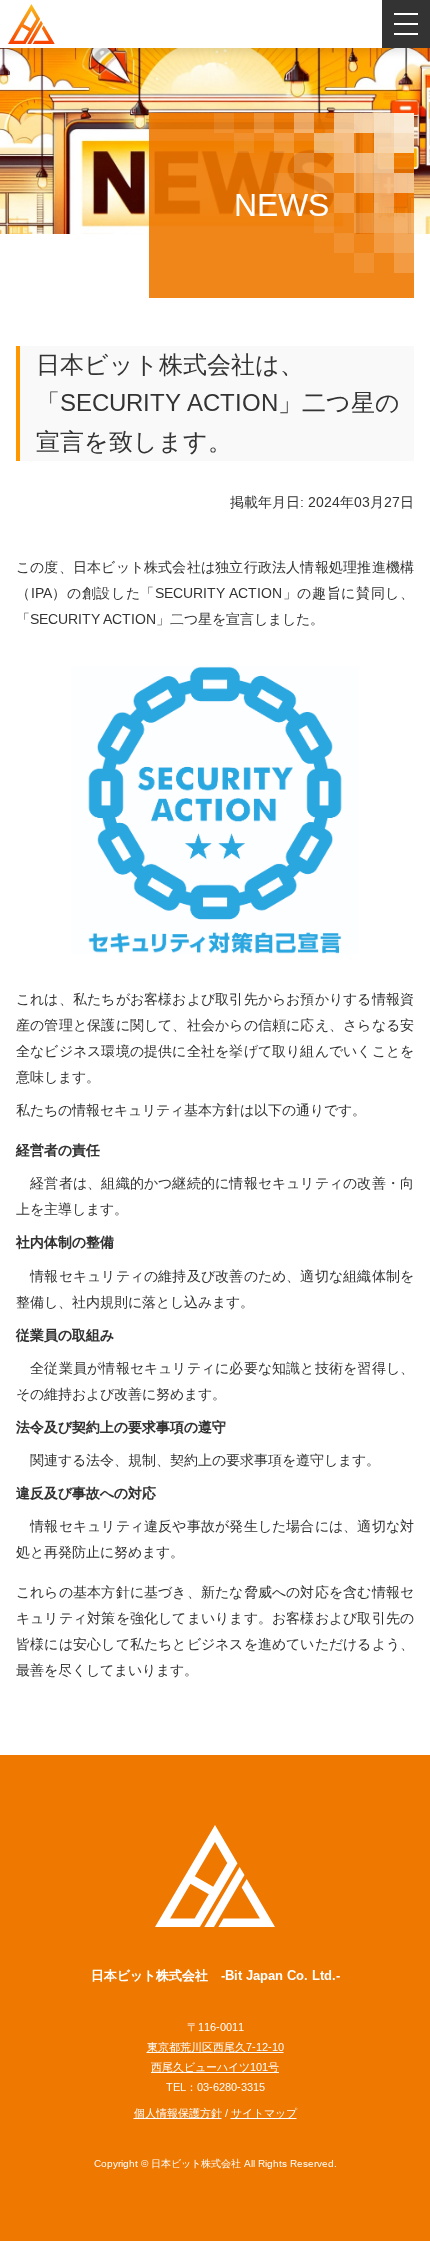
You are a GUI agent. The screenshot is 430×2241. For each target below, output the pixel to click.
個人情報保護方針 (178, 2113)
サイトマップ (264, 2113)
